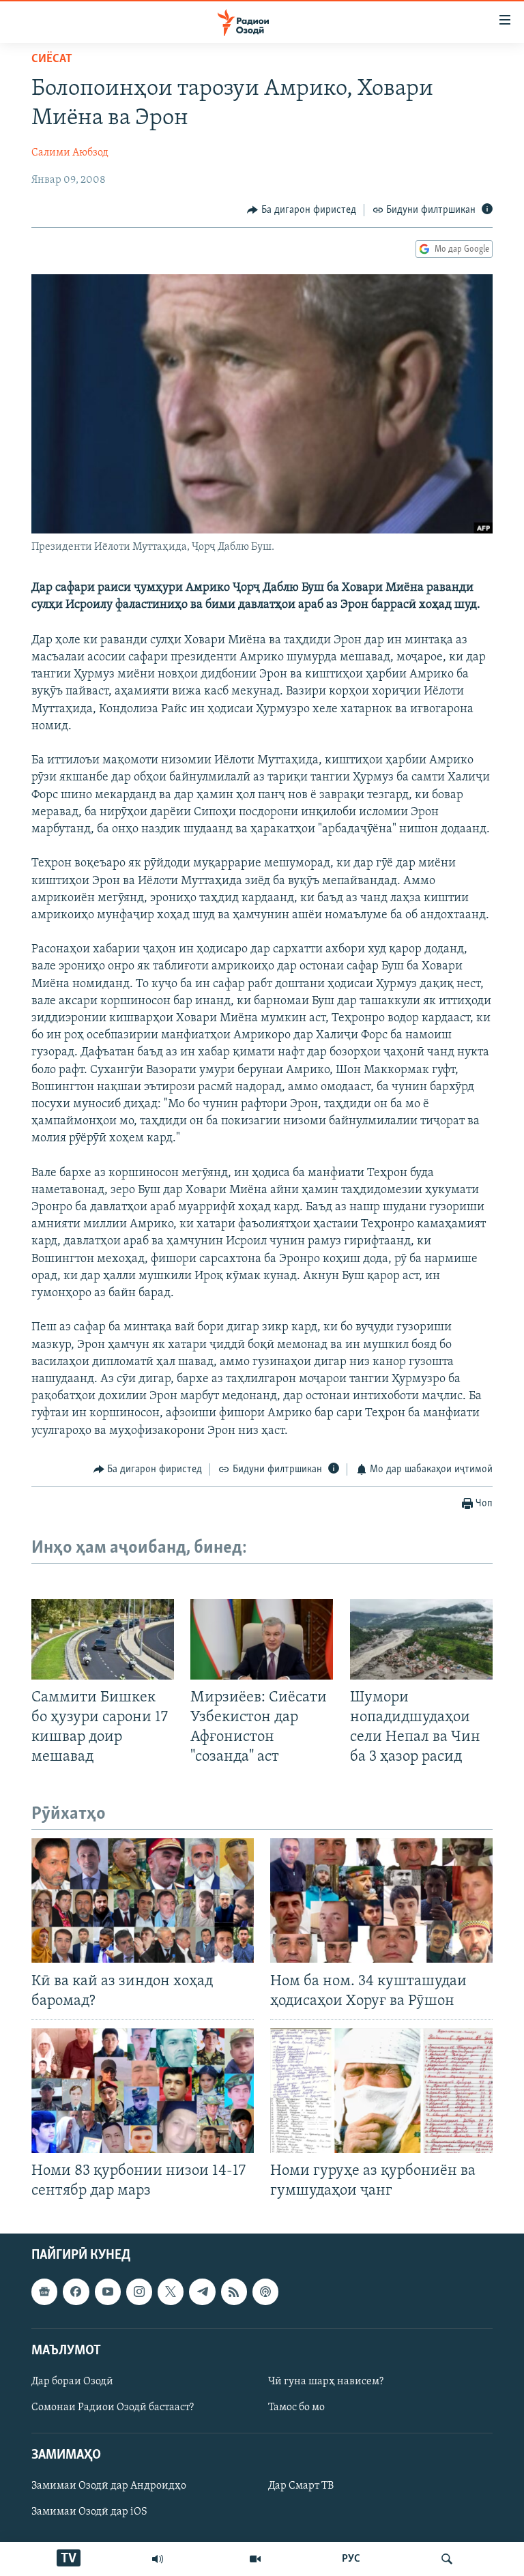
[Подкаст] (265, 2292)
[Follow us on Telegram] (202, 2292)
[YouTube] (255, 2559)
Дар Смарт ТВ (301, 2487)
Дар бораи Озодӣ (72, 2382)
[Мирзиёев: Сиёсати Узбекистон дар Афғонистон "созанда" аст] (262, 1639)
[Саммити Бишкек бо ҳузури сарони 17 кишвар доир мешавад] (103, 1639)
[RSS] (234, 2292)
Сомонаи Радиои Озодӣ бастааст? (113, 2407)
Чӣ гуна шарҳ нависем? (326, 2382)
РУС (351, 2559)
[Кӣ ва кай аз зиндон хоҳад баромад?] (143, 1900)
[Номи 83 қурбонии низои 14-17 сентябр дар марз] (143, 2091)
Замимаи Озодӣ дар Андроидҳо (109, 2487)
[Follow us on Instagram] (139, 2292)
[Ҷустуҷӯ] (447, 2559)
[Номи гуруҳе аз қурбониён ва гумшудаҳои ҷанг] (381, 2091)
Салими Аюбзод (70, 153)
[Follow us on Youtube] (108, 2292)
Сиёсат (52, 59)
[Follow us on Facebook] (76, 2292)
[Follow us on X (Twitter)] (171, 2292)
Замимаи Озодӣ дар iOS (89, 2513)
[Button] (302, 210)
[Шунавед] (158, 2559)
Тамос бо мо (296, 2407)
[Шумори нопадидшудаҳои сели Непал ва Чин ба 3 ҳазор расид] (421, 1639)
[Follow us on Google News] (44, 2292)
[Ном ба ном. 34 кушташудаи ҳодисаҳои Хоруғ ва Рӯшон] (381, 1900)
